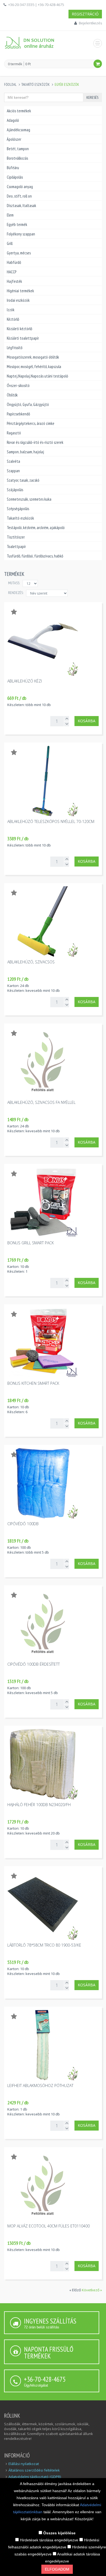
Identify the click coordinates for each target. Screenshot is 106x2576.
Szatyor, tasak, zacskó (23, 480)
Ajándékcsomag (18, 130)
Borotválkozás (17, 158)
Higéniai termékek (20, 291)
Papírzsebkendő (18, 414)
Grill (10, 243)
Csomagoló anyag (20, 187)
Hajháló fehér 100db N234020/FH (39, 1805)
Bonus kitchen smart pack (33, 1383)
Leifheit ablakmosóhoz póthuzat (40, 2086)
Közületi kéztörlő (19, 329)
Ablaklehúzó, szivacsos (31, 962)
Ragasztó (14, 433)
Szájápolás (15, 490)
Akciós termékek (19, 111)
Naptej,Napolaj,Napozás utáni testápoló (38, 376)
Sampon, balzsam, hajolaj (25, 452)
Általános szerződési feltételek (34, 2470)
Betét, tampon (18, 149)
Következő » (92, 2290)
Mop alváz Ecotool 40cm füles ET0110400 (49, 2226)
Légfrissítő (15, 348)
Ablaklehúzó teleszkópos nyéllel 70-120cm (51, 821)
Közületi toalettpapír (23, 338)
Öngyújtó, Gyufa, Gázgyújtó (28, 404)
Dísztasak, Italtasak (21, 206)
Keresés (92, 97)
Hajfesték (14, 281)
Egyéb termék (17, 224)
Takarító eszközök (36, 85)
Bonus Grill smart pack (31, 1243)
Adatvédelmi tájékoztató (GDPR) (35, 2477)
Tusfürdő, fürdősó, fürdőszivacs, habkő (35, 556)
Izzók (11, 310)
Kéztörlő (13, 319)
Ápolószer (14, 139)
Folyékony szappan (21, 234)
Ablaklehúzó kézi (25, 681)
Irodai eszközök (18, 300)
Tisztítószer (16, 537)
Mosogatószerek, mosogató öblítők (33, 357)
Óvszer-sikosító (18, 385)
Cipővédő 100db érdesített (34, 1664)
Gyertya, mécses (19, 253)
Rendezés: (16, 593)
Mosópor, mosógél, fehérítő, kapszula (34, 367)
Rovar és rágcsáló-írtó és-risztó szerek (35, 442)
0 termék (15, 64)
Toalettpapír (16, 547)
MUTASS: (14, 583)
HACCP (12, 272)
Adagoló (13, 120)
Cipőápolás (15, 177)
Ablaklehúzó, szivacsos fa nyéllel (41, 1102)
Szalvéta (13, 461)
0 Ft (28, 64)
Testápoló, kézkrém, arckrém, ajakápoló (36, 528)
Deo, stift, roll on (19, 196)
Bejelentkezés (90, 23)
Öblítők (12, 395)
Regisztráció (85, 14)
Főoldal (10, 85)
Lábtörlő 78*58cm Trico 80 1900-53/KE (44, 1945)
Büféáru (13, 168)
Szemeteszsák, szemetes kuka (29, 499)
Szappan (13, 471)
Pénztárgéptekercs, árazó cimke (31, 423)
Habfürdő (14, 262)
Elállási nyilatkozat (24, 2464)
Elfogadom (57, 2569)
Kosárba (87, 721)
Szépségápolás (18, 509)
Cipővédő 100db (23, 1524)
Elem (10, 215)
